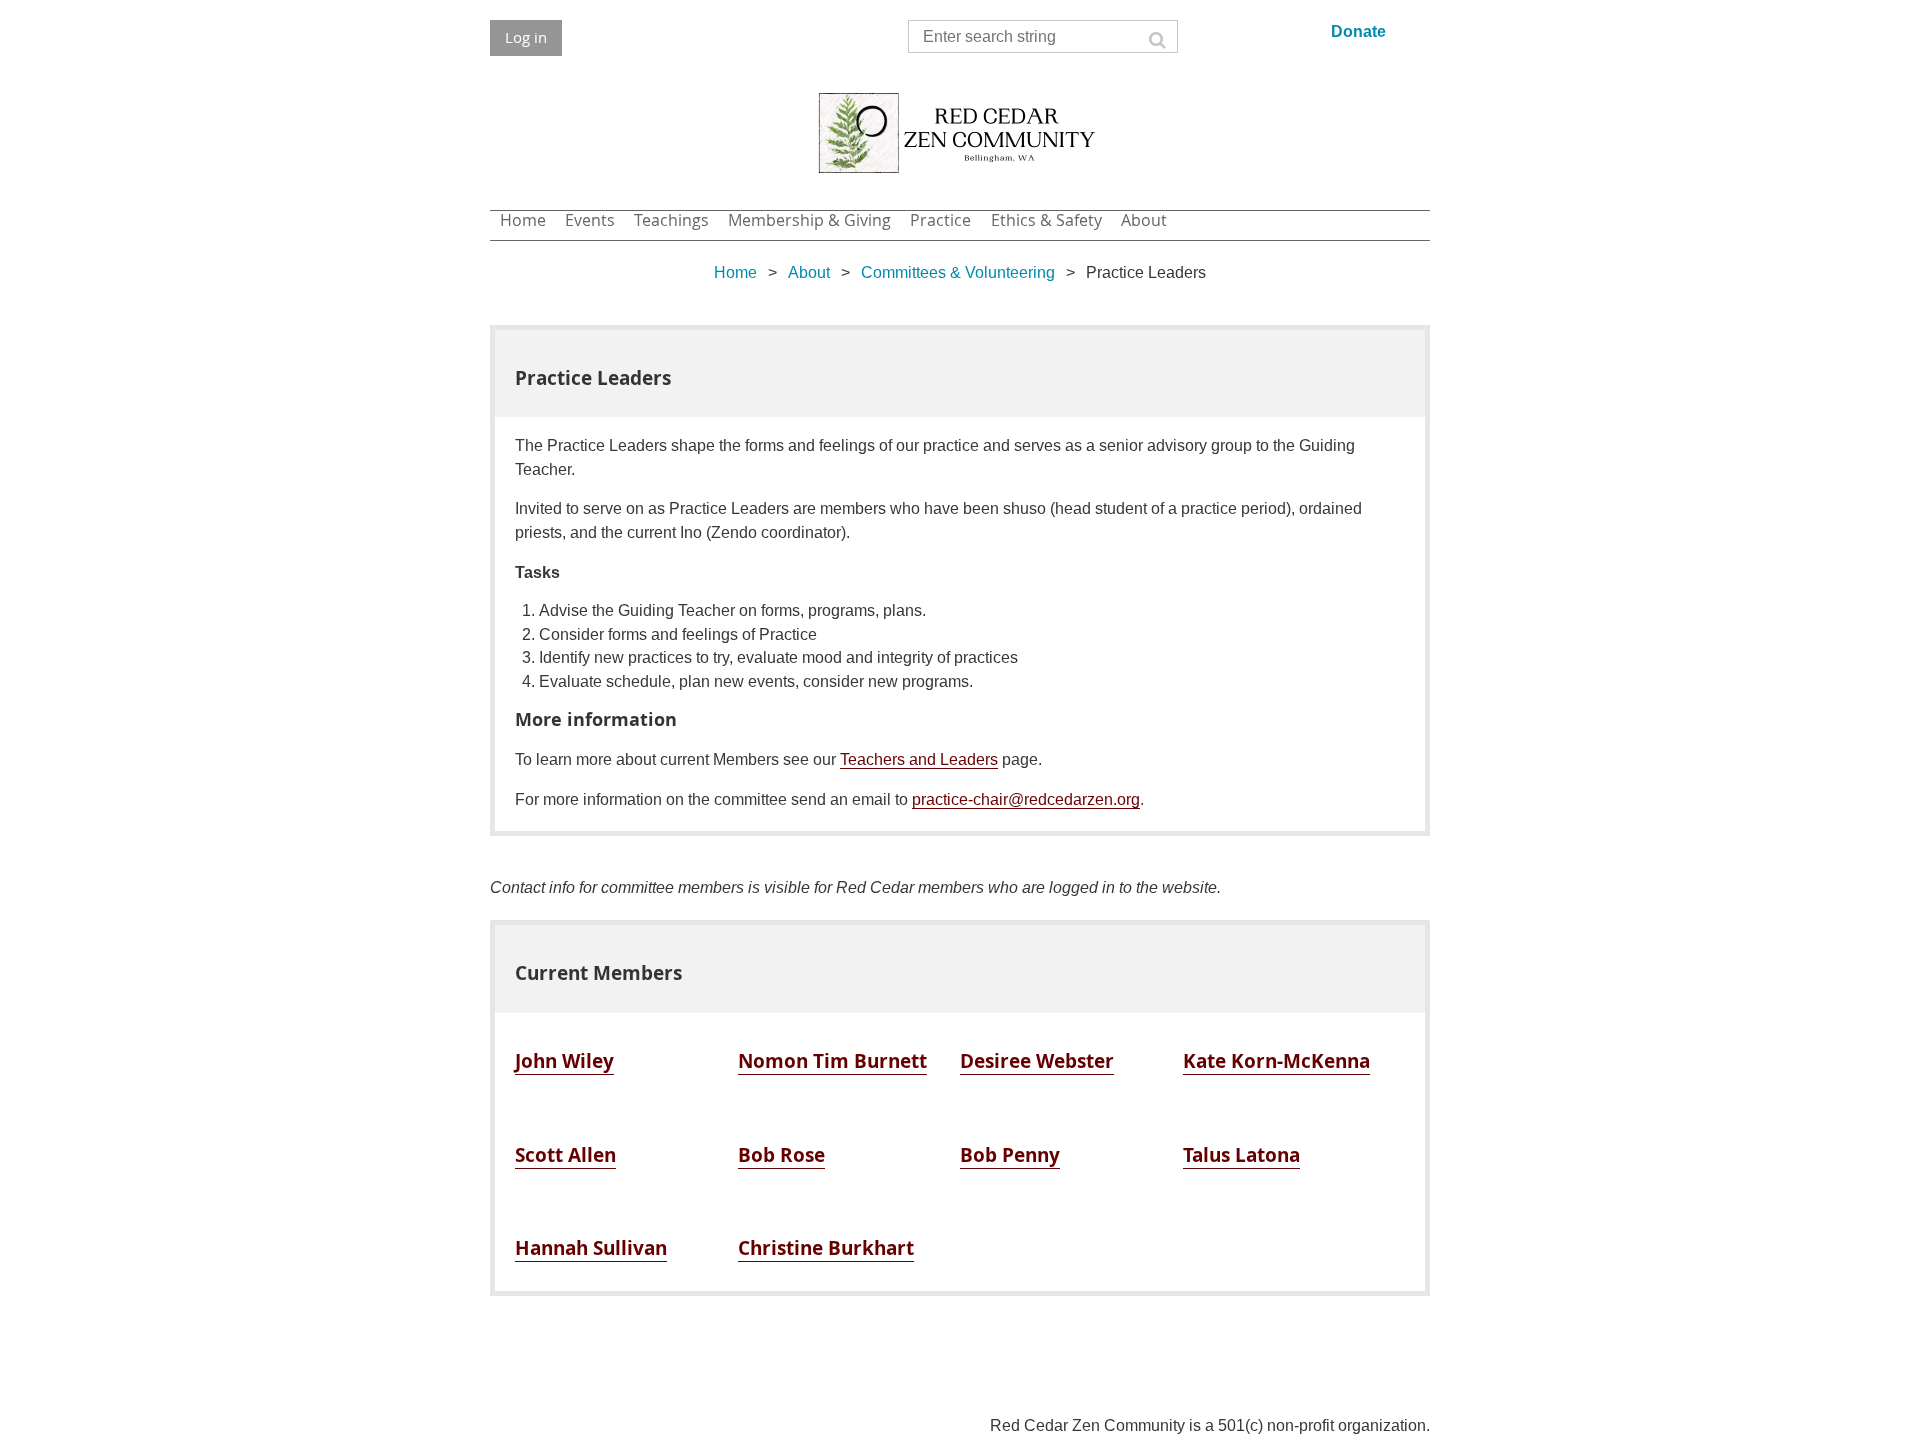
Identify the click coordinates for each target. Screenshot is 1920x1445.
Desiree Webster (1037, 1060)
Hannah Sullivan (591, 1247)
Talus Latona (1241, 1154)
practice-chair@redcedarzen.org (1026, 799)
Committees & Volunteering (958, 272)
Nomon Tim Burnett (832, 1060)
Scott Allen (565, 1154)
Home (735, 272)
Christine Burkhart (826, 1247)
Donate (1358, 31)
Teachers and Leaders (919, 759)
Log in (526, 37)
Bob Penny (1010, 1154)
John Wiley (564, 1060)
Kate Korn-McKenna (1276, 1060)
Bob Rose (781, 1154)
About (809, 272)
